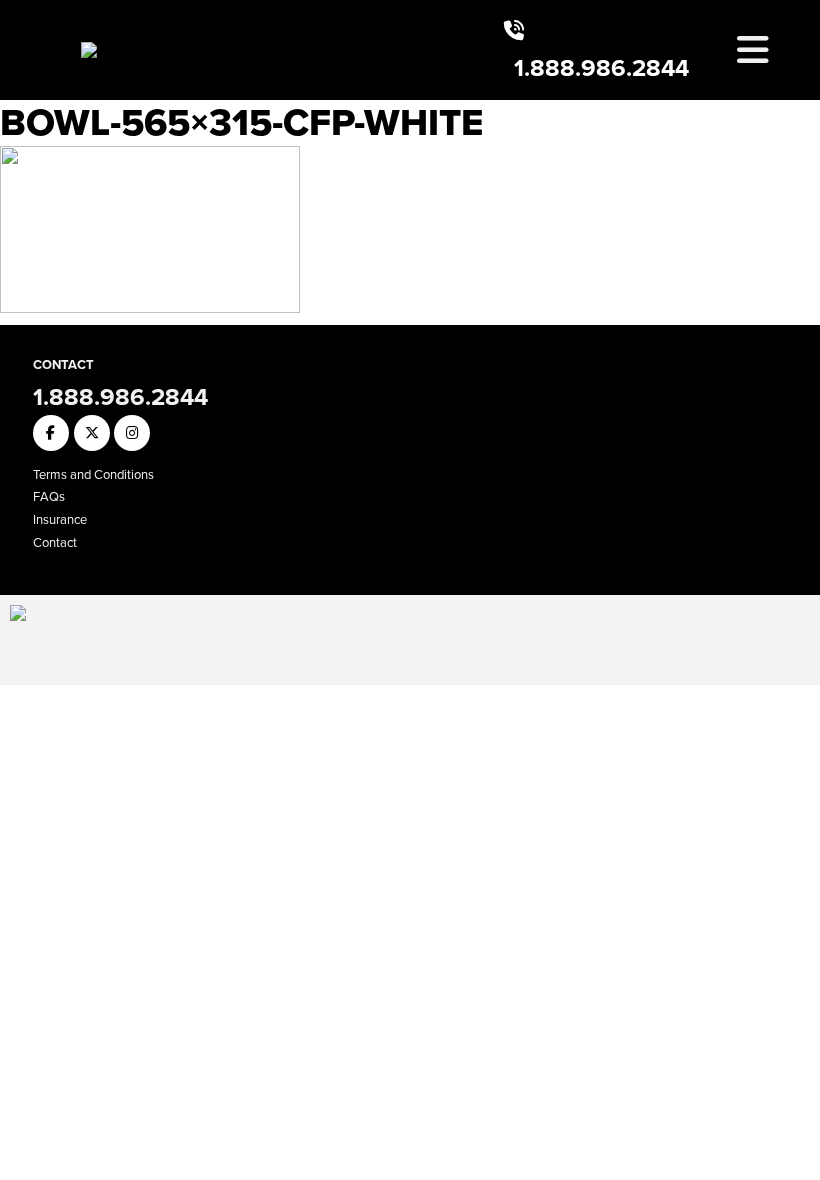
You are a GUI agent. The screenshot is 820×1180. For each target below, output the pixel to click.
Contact (55, 542)
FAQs (49, 496)
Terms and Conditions (93, 474)
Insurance (60, 519)
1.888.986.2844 (601, 68)
